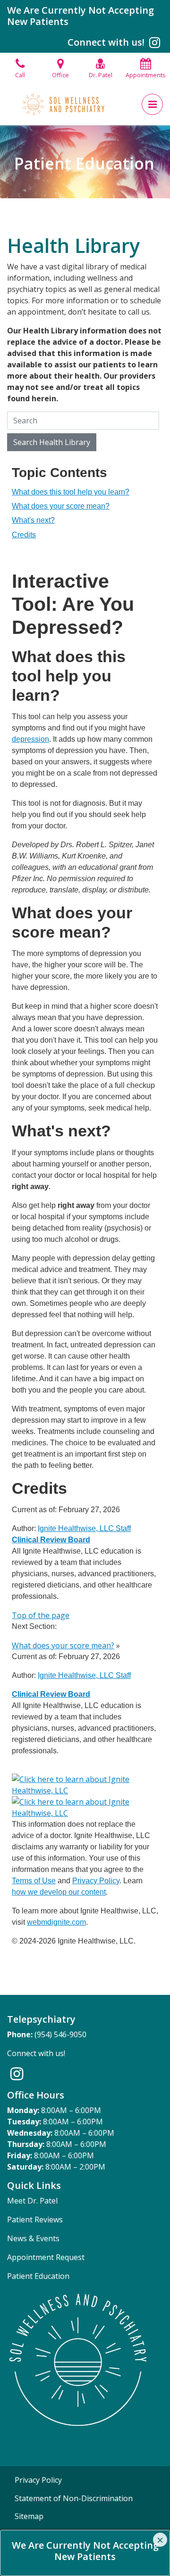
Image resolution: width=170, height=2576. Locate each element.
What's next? (33, 520)
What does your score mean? (61, 506)
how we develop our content (59, 1892)
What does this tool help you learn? (71, 492)
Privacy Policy (96, 1881)
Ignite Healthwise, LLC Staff (84, 1675)
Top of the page (41, 1615)
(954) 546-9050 (60, 2034)
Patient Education (38, 2276)
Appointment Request (46, 2257)
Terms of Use (34, 1881)
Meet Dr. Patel (32, 2201)
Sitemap (29, 2516)
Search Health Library (52, 442)
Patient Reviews (35, 2220)
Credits (24, 535)
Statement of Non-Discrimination (74, 2498)
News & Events (33, 2238)
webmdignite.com (56, 1922)
